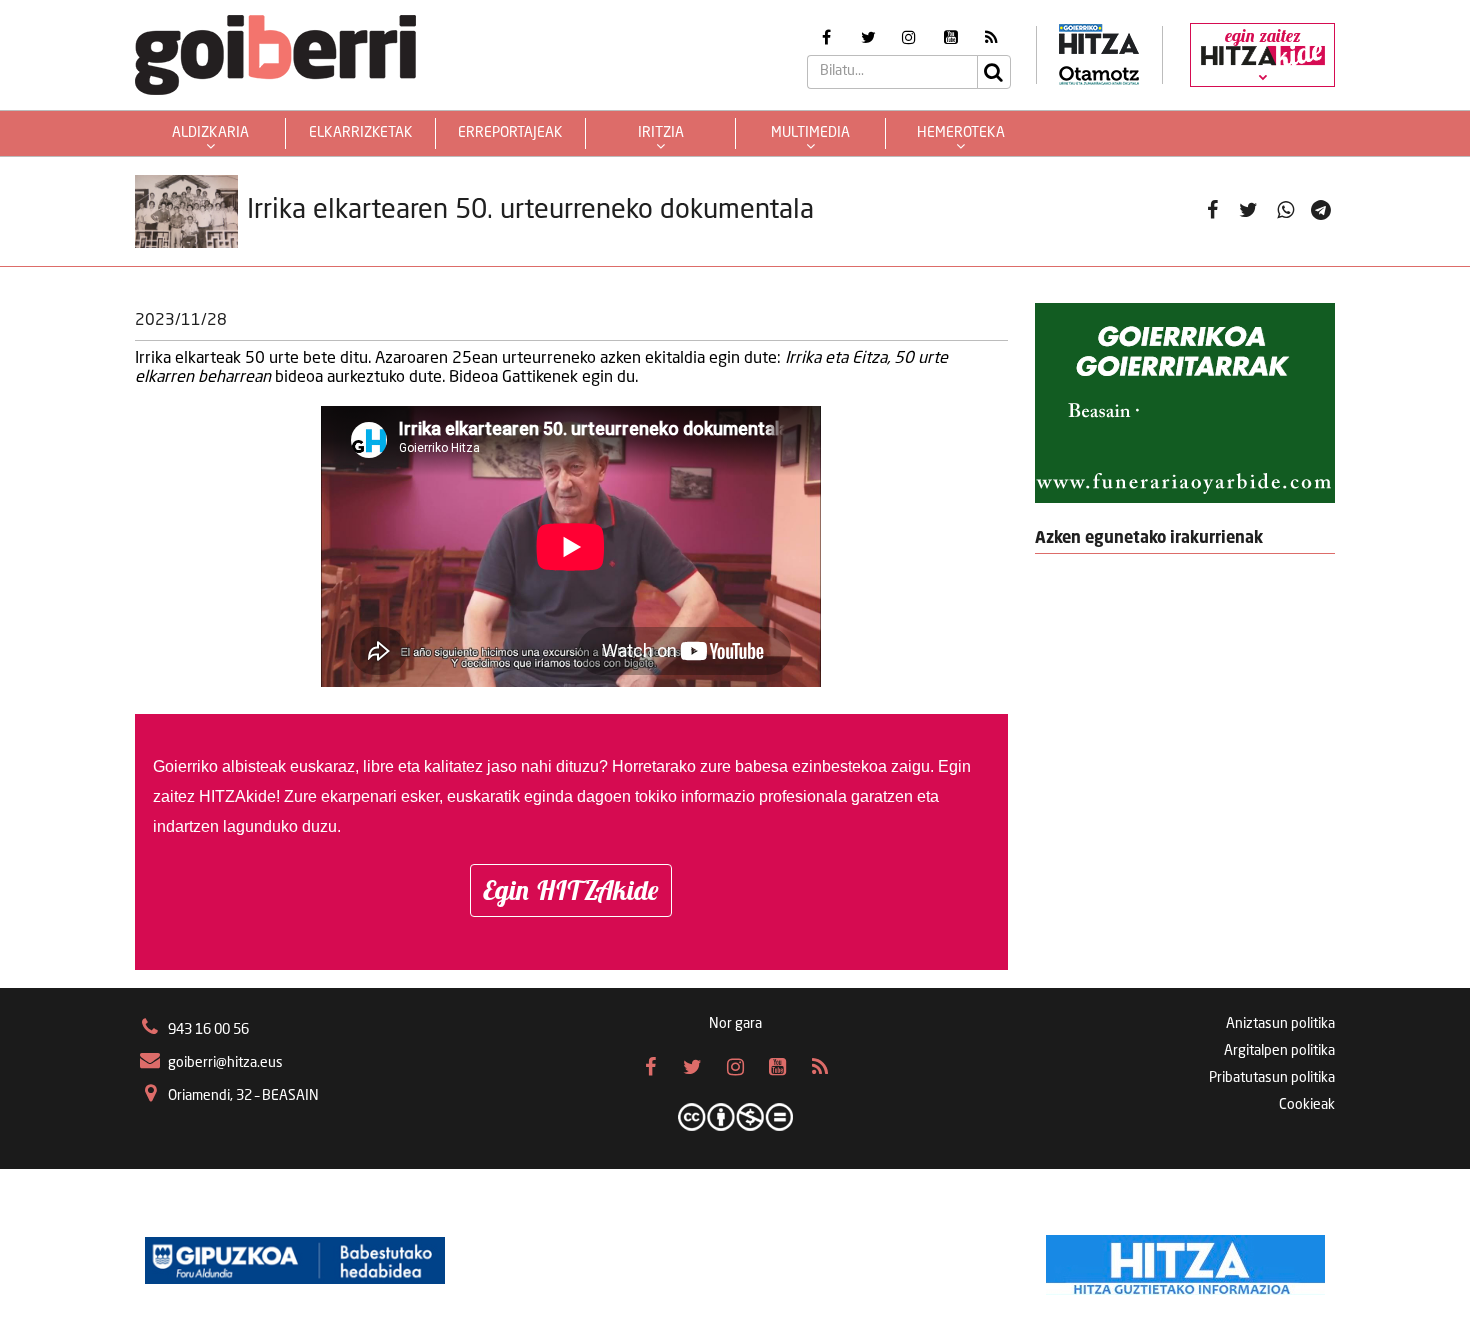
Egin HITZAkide (571, 890)
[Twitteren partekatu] (1248, 211)
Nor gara (735, 1024)
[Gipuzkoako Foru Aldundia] (295, 1260)
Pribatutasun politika (1272, 1078)
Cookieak (1307, 1105)
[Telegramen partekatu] (1321, 211)
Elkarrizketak (361, 133)
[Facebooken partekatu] (1212, 211)
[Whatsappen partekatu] (1285, 211)
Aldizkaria (210, 133)
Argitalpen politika (1279, 1051)
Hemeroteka (961, 133)
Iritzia (661, 133)
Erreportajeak (510, 133)
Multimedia (810, 133)
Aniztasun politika (1280, 1024)
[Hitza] (1185, 1260)
